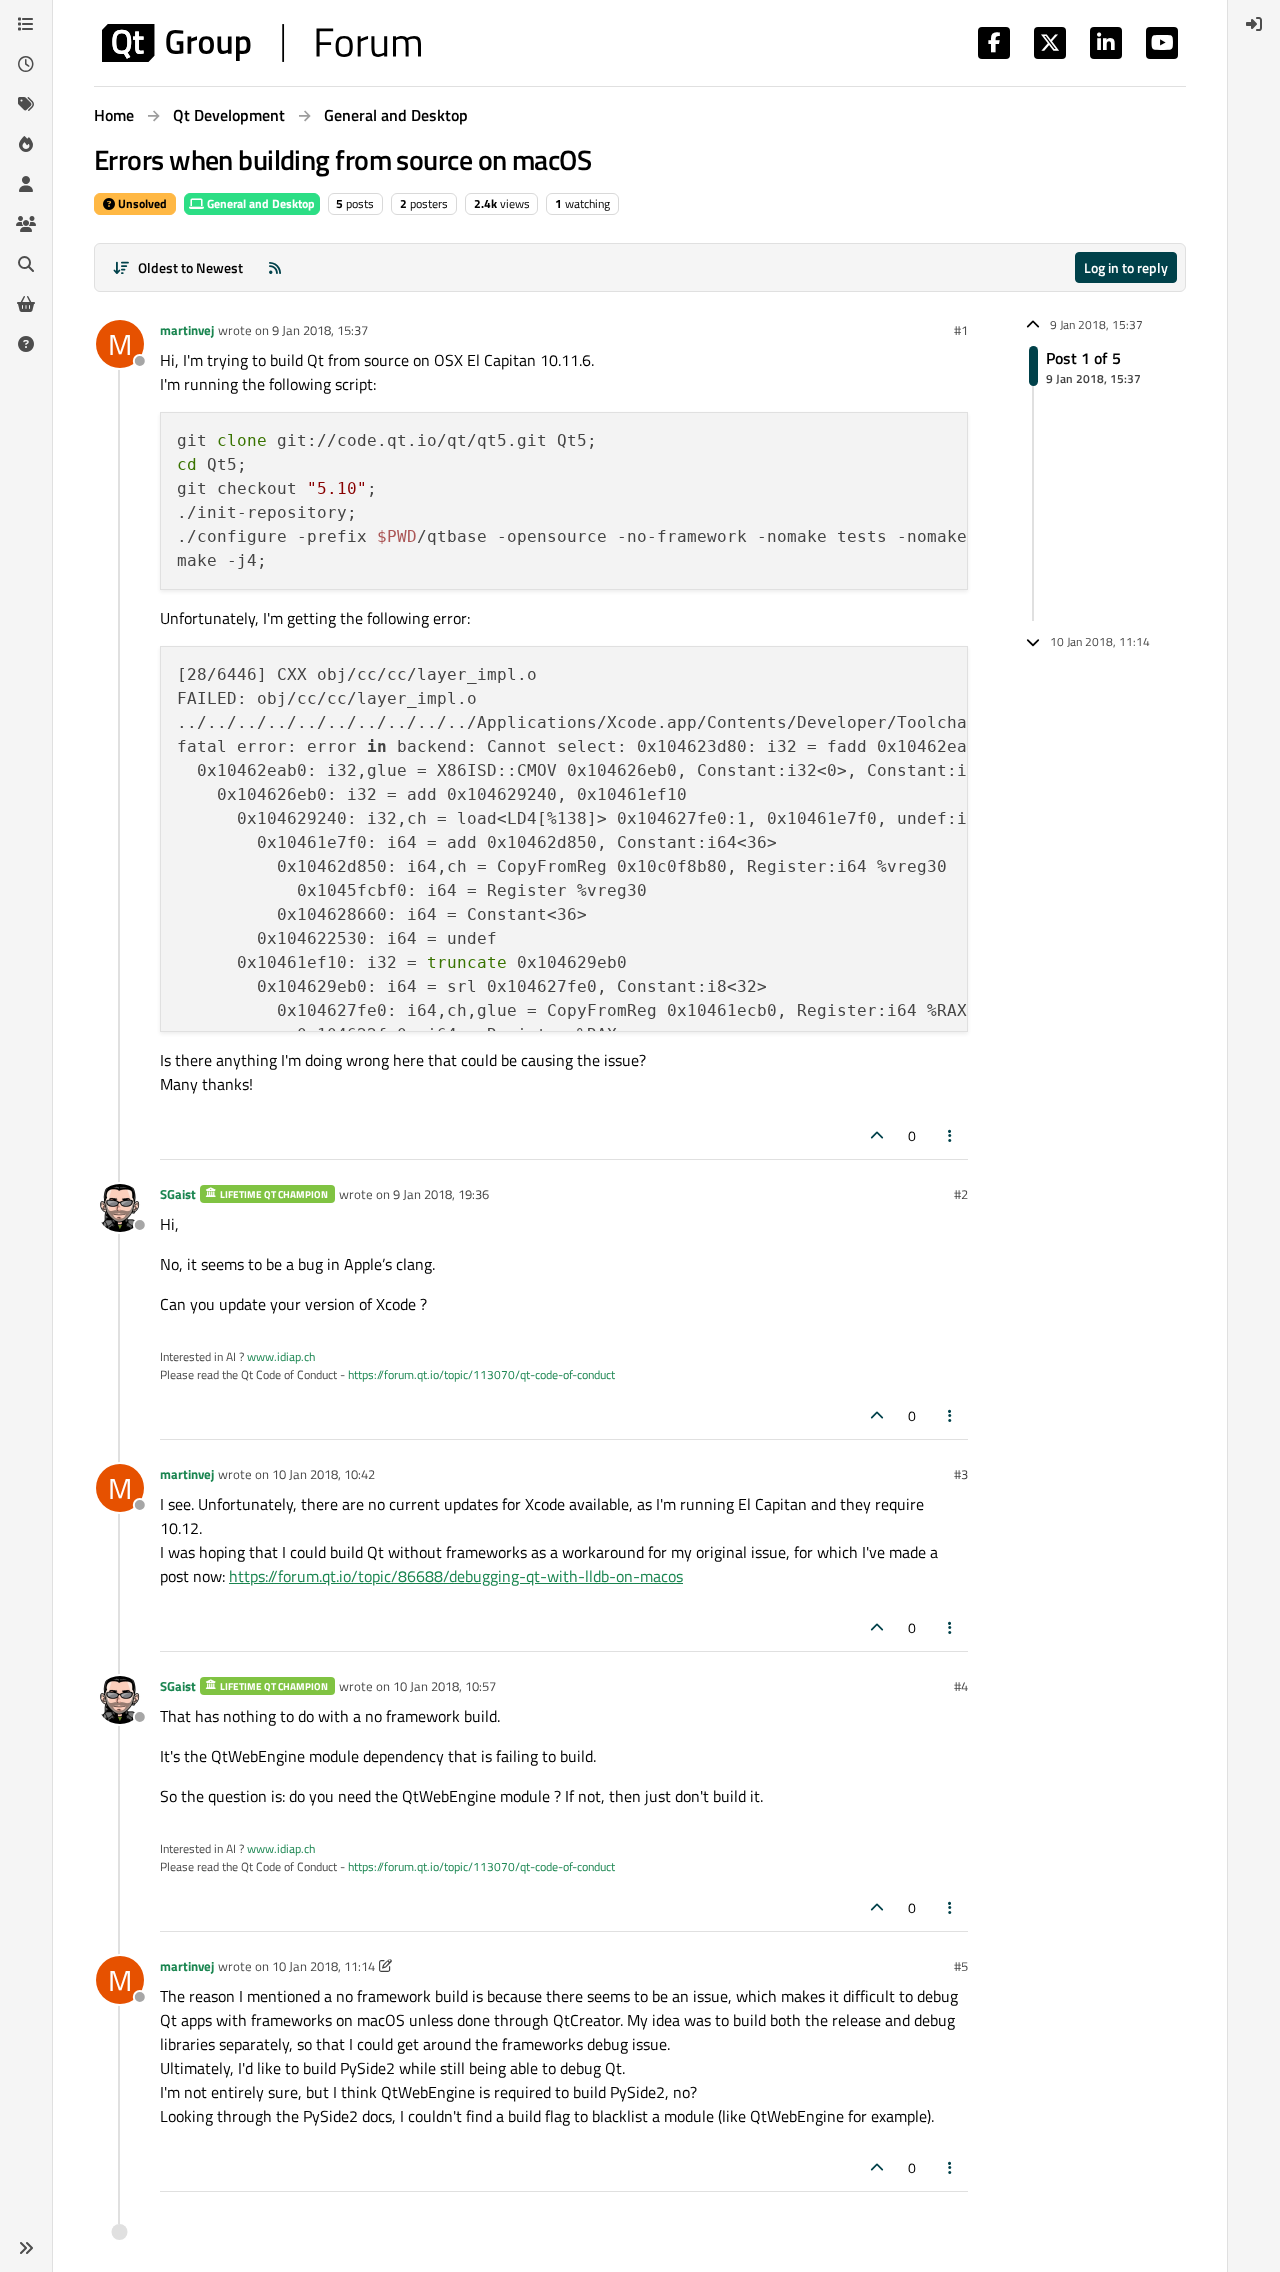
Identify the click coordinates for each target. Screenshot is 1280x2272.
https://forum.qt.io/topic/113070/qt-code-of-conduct (481, 1374)
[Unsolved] (26, 344)
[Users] (26, 184)
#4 (961, 1686)
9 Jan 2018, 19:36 (441, 1194)
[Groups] (26, 224)
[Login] (1254, 24)
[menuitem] (1254, 24)
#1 (961, 330)
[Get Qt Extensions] (26, 304)
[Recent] (26, 64)
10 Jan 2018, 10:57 (444, 1686)
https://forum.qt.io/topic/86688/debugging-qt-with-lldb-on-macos (456, 1576)
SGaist (178, 1194)
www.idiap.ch (281, 1356)
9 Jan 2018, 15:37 (320, 330)
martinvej (187, 330)
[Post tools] (951, 1135)
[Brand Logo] (261, 43)
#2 (961, 1194)
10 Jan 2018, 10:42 (323, 1474)
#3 (961, 1474)
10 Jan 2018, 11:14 (323, 1966)
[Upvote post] (877, 1135)
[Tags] (26, 104)
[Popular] (26, 144)
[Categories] (26, 24)
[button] (26, 2248)
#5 (961, 1966)
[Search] (26, 264)
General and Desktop (259, 203)
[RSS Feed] (275, 267)
